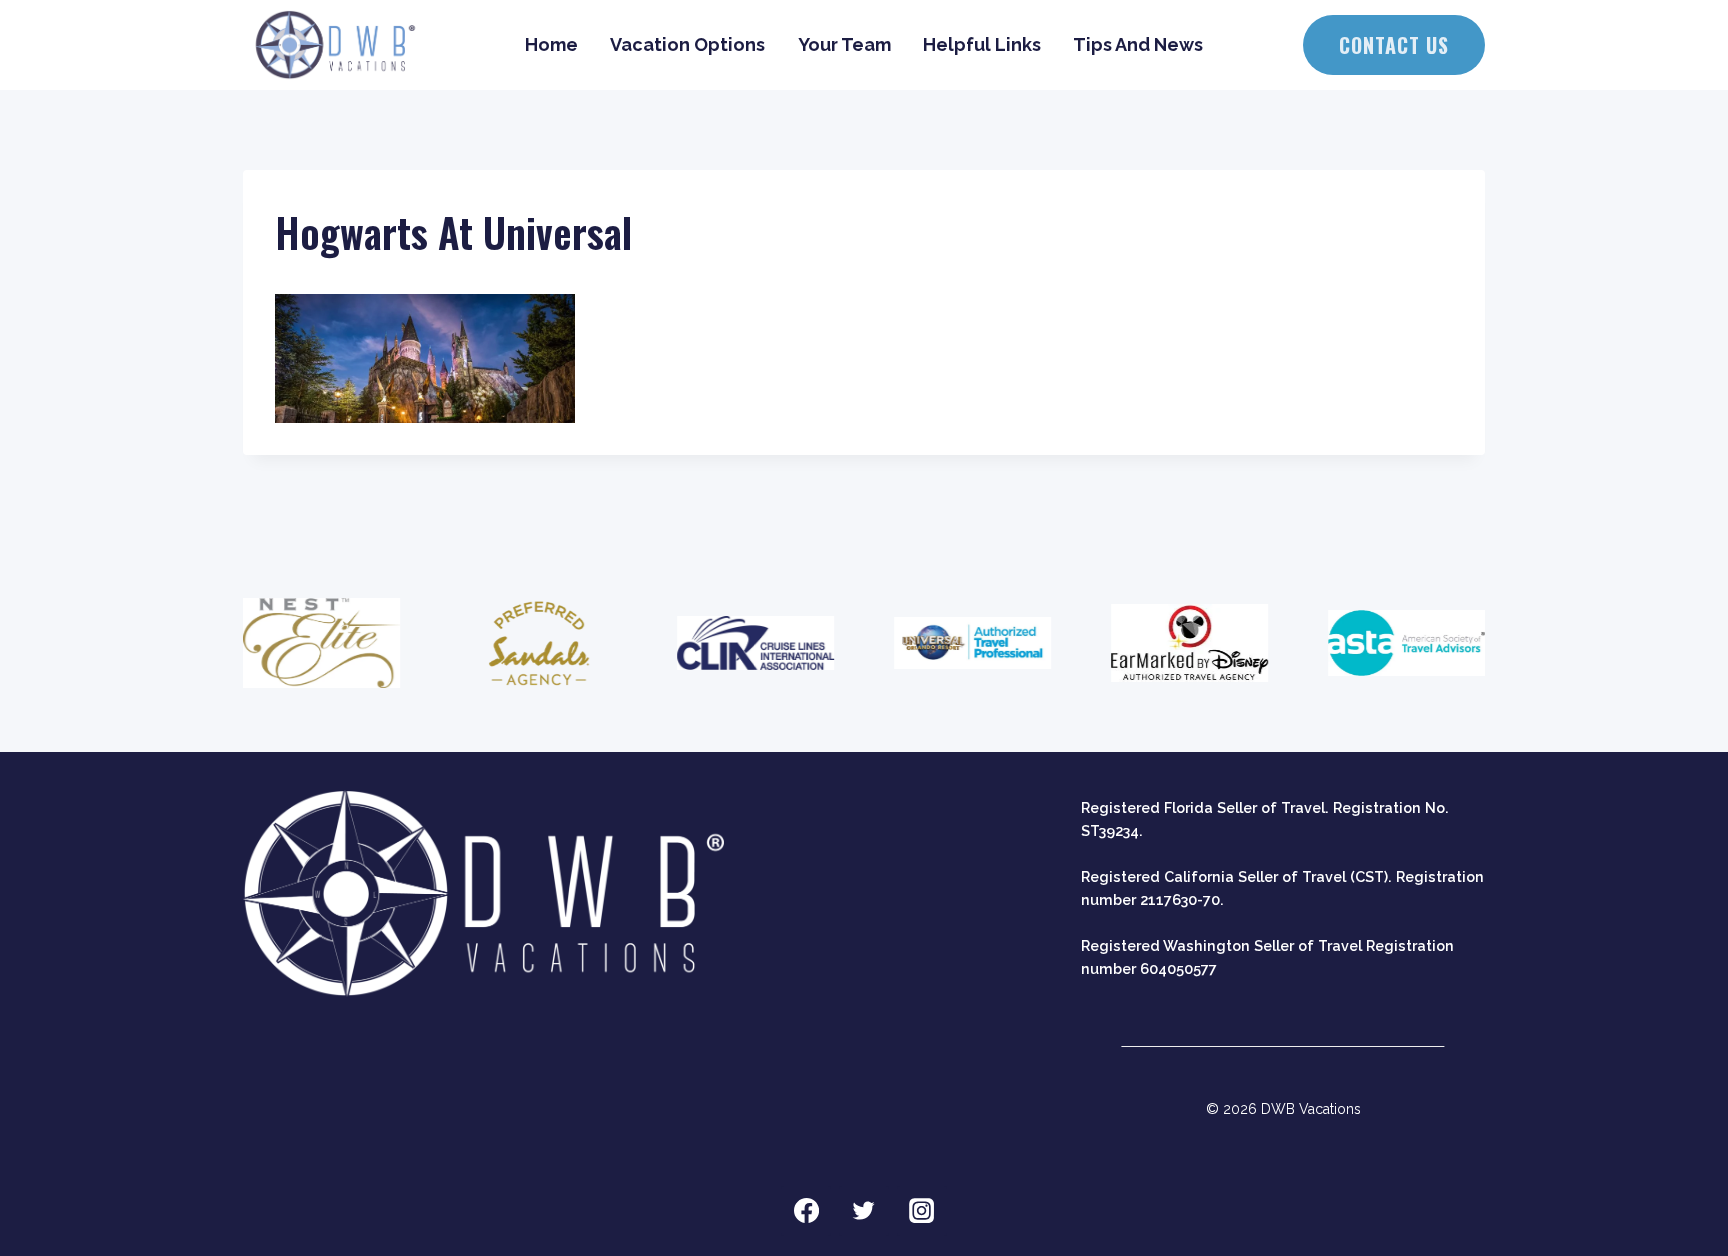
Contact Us (1394, 45)
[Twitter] (864, 1211)
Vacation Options (687, 44)
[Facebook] (806, 1211)
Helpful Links (982, 44)
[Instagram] (922, 1211)
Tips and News (1138, 44)
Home (551, 44)
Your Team (844, 44)
